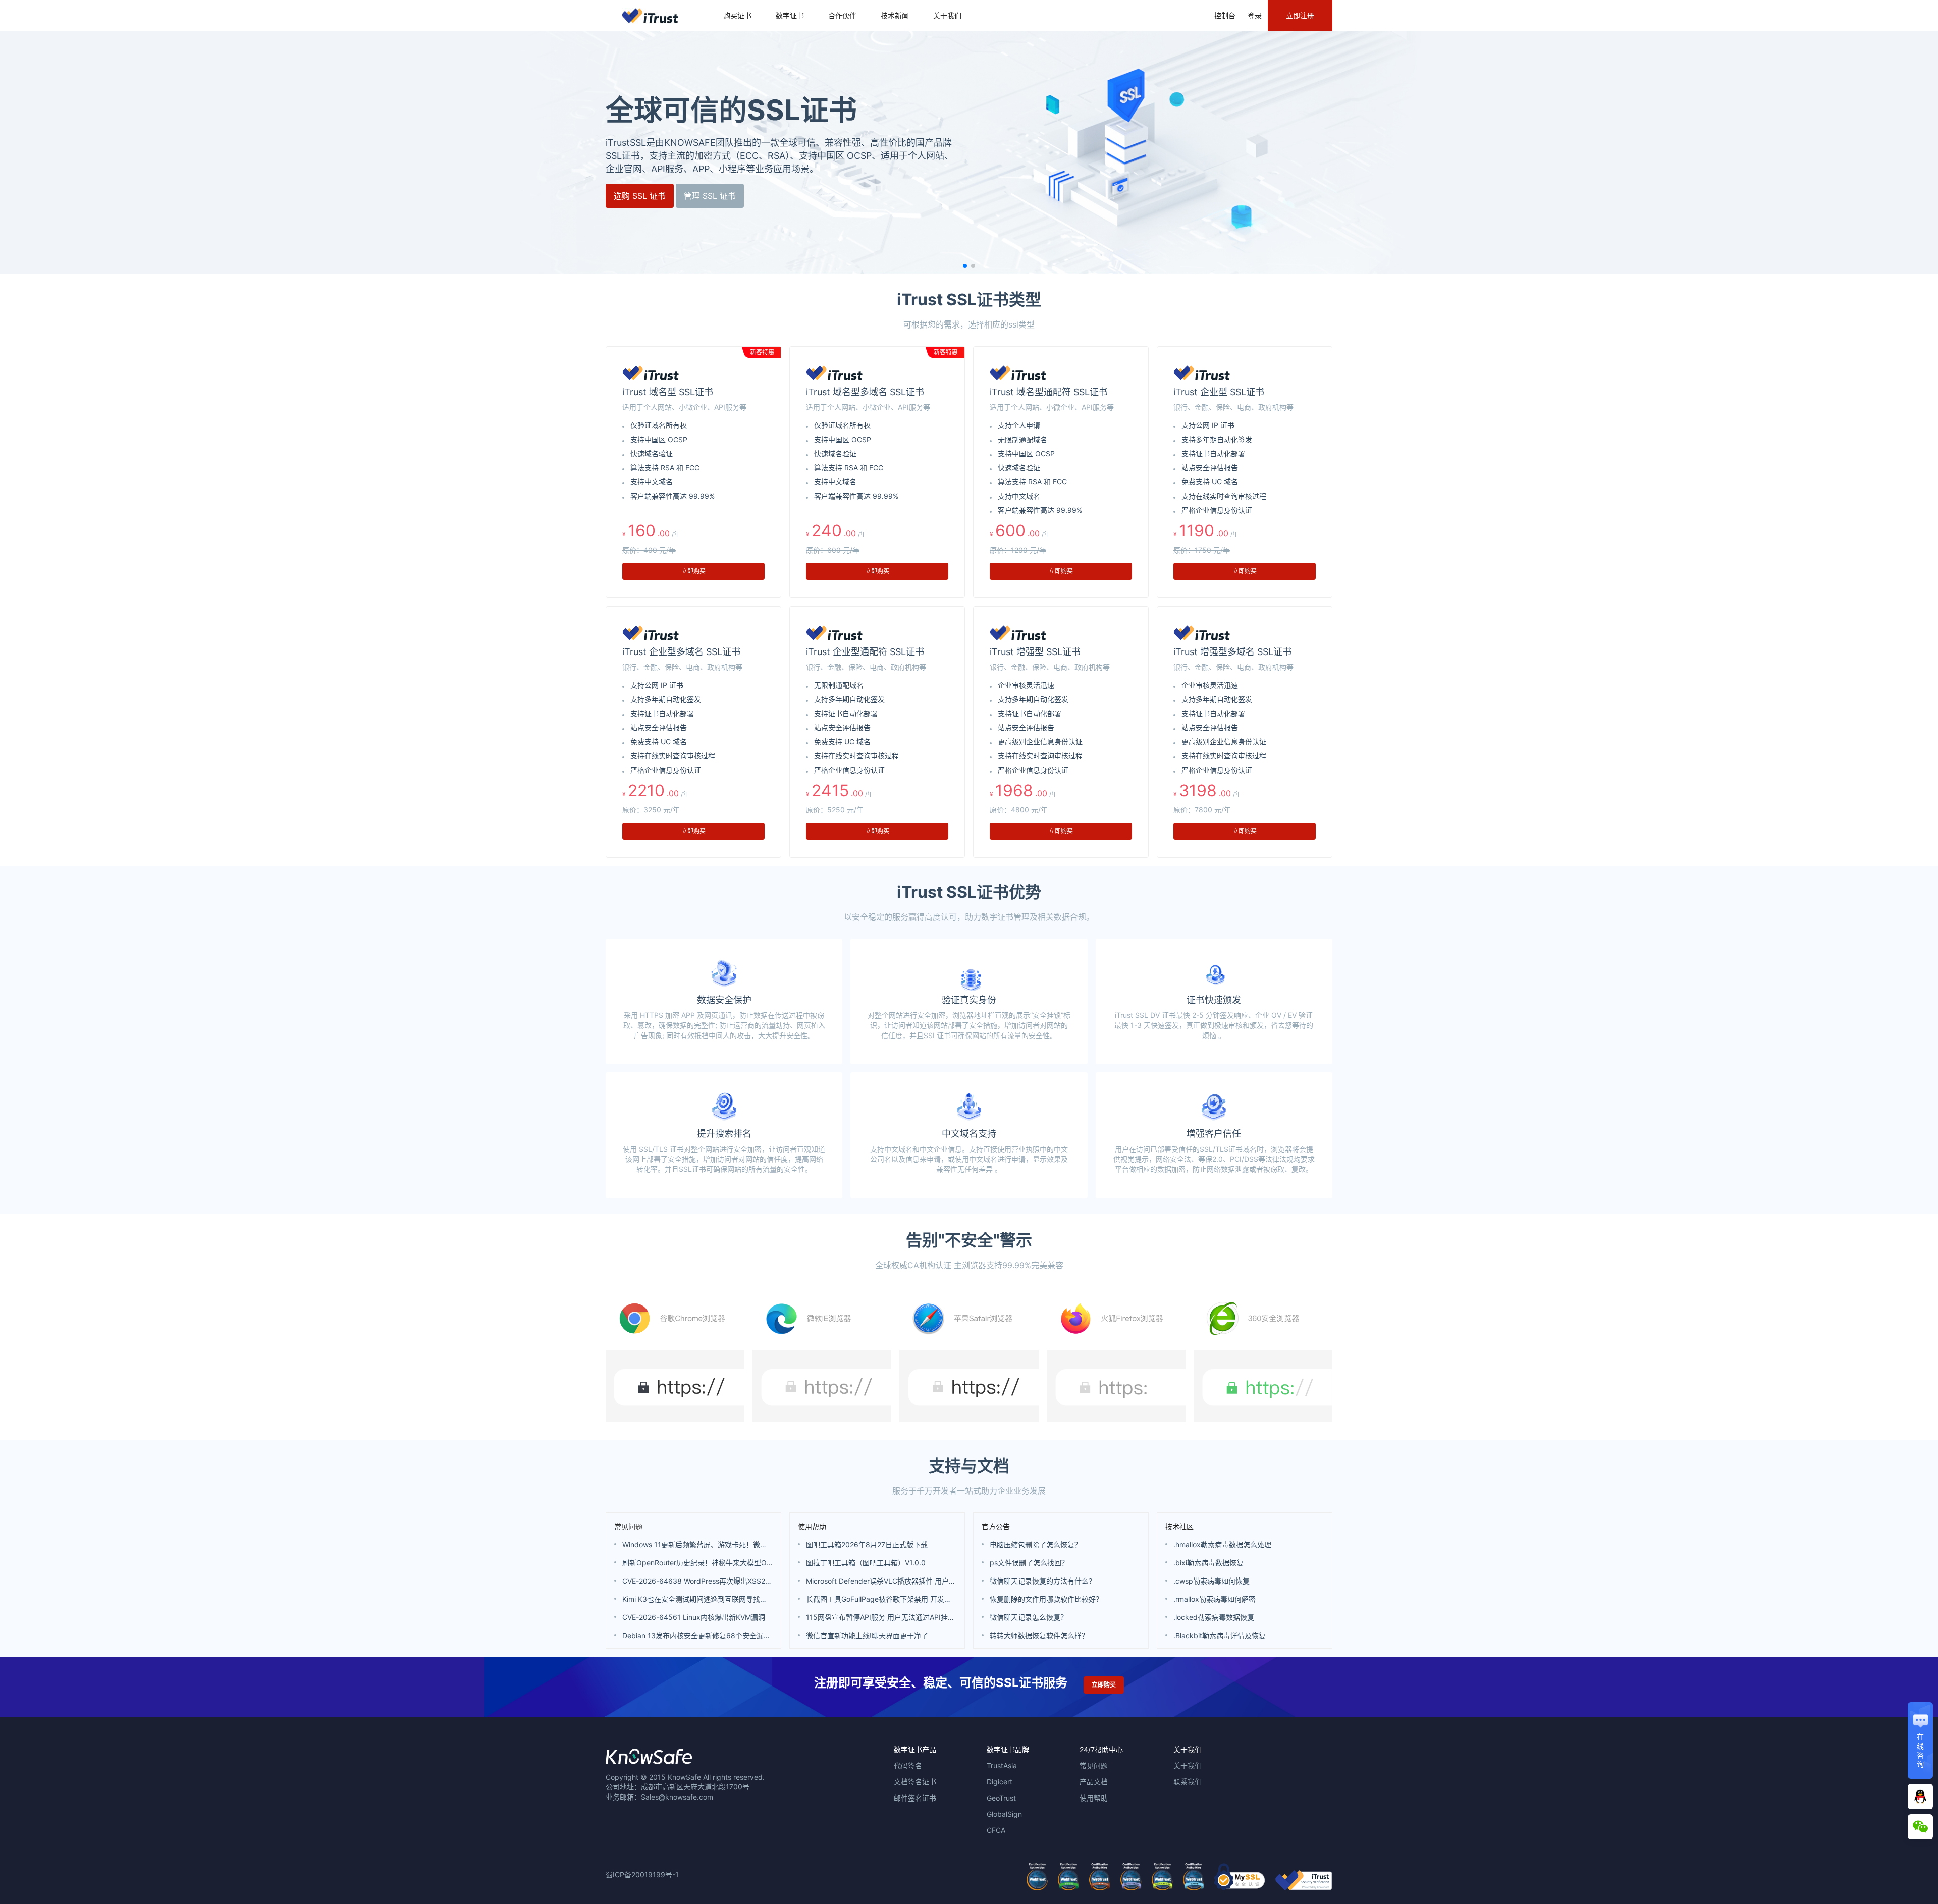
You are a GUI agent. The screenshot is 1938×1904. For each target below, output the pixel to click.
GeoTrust (1001, 1798)
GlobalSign (1004, 1814)
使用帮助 (812, 1526)
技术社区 (1179, 1526)
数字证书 (790, 15)
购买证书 (737, 15)
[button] (965, 266)
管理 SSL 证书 (710, 196)
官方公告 (996, 1526)
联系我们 (1188, 1782)
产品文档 (1094, 1782)
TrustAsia (1002, 1765)
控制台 (1225, 15)
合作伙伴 (842, 15)
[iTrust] (1304, 1888)
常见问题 (628, 1526)
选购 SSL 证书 (640, 196)
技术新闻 (895, 15)
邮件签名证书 (915, 1798)
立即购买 (693, 571)
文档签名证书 (915, 1782)
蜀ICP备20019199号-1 (642, 1874)
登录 (1255, 15)
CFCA (996, 1830)
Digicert (1000, 1782)
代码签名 (908, 1765)
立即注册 (1300, 15)
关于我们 (947, 15)
